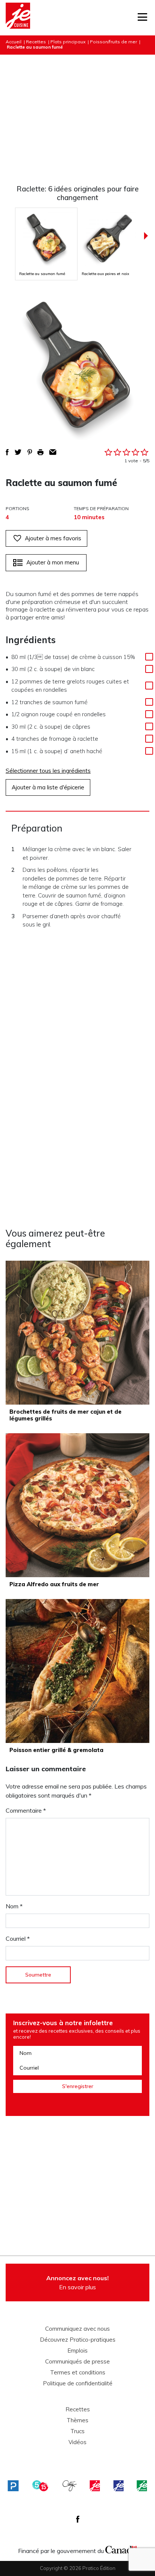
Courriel (18, 1938)
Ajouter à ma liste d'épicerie (48, 787)
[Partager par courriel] (53, 452)
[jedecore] (119, 2486)
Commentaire (26, 1810)
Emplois (77, 2351)
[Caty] (70, 2486)
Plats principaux (68, 42)
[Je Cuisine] (18, 18)
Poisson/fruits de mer (113, 42)
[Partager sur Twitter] (18, 452)
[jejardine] (142, 2486)
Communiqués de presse (77, 2362)
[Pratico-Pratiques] (13, 2486)
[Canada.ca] (121, 2549)
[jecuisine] (95, 2486)
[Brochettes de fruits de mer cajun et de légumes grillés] (77, 1333)
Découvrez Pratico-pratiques (78, 2340)
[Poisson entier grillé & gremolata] (77, 1671)
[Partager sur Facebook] (7, 452)
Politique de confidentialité (78, 2383)
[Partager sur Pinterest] (30, 452)
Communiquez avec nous (77, 2329)
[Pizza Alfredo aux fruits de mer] (77, 1505)
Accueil (14, 42)
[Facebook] (78, 2519)
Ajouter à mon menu (53, 562)
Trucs (77, 2431)
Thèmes (77, 2420)
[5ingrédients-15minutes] (40, 2486)
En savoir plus (77, 2282)
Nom (14, 1906)
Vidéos (77, 2442)
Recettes (36, 42)
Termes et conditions (78, 2373)
